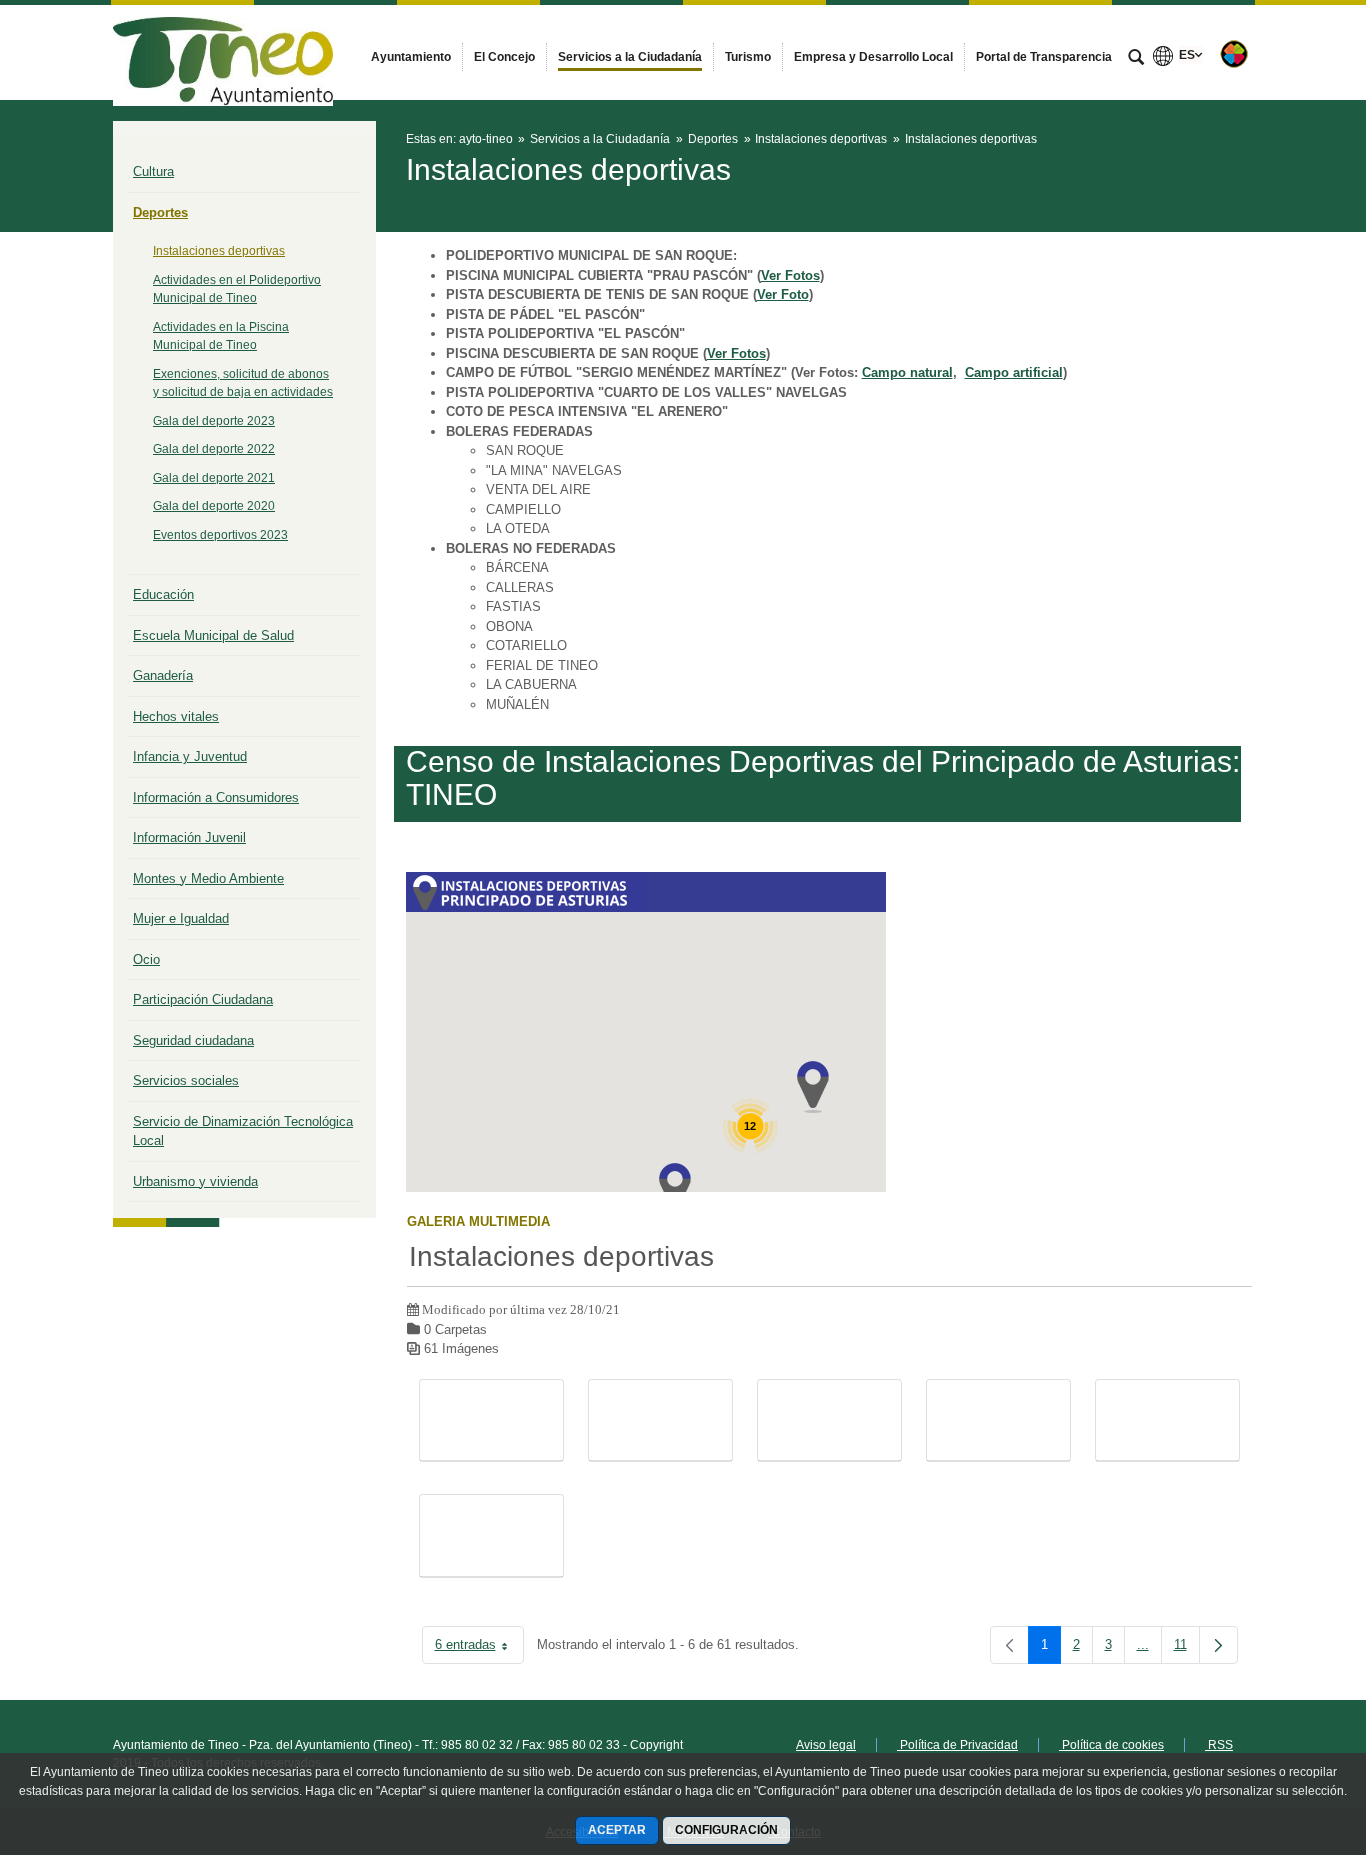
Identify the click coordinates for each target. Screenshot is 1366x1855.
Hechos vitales (176, 716)
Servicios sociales (186, 1080)
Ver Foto (783, 294)
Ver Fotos (790, 275)
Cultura (153, 171)
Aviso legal (826, 1745)
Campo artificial (1014, 372)
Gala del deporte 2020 (214, 506)
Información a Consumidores (216, 797)
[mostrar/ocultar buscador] (1136, 59)
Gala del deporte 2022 (214, 449)
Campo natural (907, 372)
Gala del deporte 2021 (214, 478)
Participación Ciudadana (203, 999)
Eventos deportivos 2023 (220, 535)
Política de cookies (1111, 1745)
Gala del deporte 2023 (214, 421)
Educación (163, 594)
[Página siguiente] (1218, 1645)
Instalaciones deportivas (219, 251)
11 (1187, 1648)
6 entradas (479, 1648)
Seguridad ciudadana (193, 1040)
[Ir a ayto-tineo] (223, 52)
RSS (1219, 1745)
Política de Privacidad (957, 1745)
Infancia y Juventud (190, 756)
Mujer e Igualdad (181, 918)
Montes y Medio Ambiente (208, 878)
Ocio (146, 959)
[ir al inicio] (1286, 1735)
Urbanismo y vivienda (195, 1181)
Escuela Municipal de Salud (213, 635)
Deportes (160, 212)
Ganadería (163, 675)
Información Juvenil (189, 837)
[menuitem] (411, 57)
